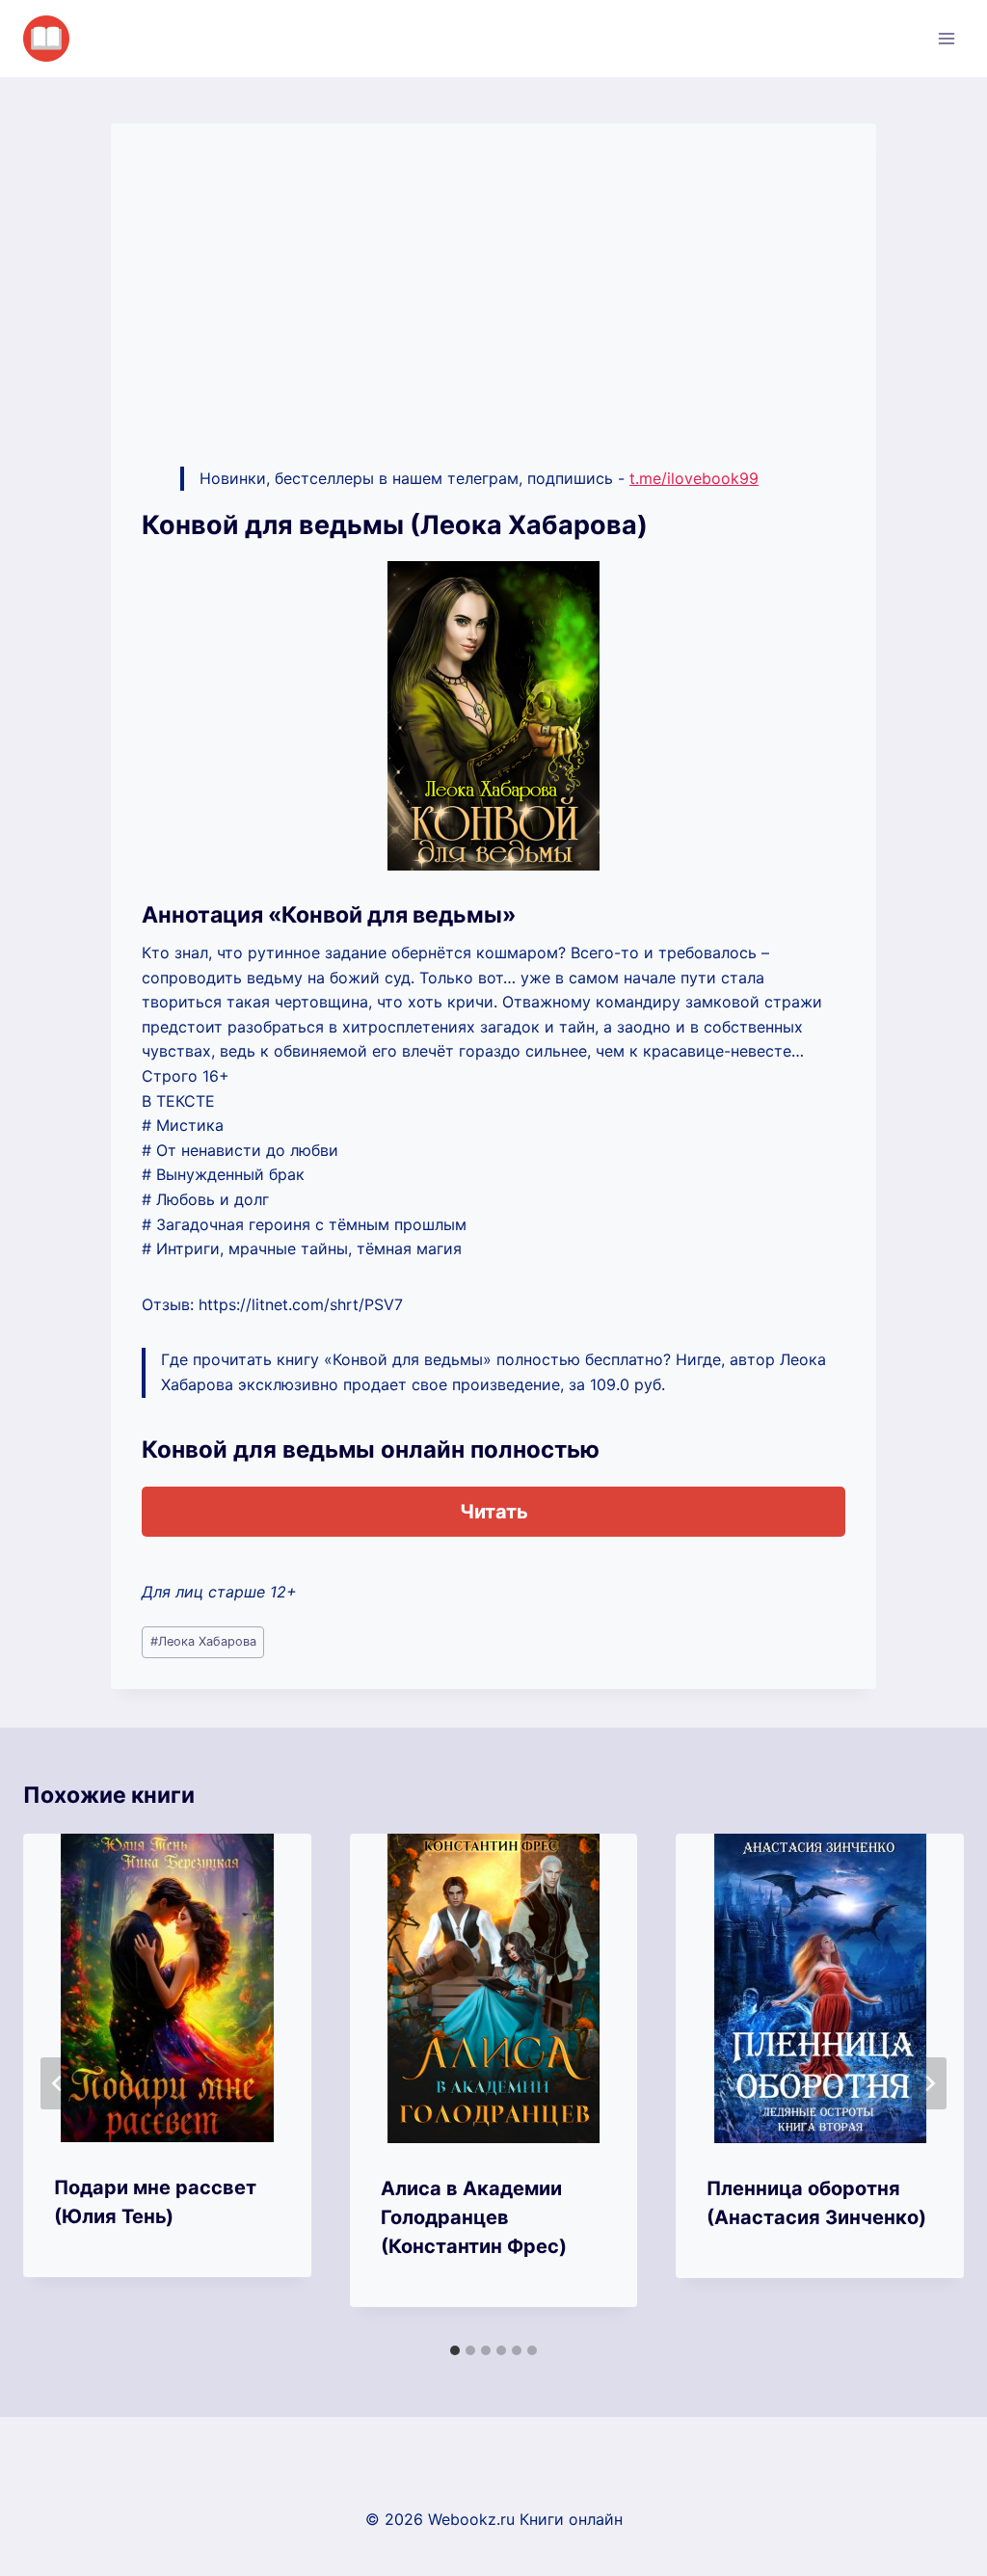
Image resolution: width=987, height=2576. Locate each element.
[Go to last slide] (58, 2083)
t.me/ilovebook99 (694, 478)
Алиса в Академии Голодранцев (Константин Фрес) (474, 2217)
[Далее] (929, 2083)
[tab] (455, 2350)
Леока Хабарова (203, 1641)
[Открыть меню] (946, 38)
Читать (494, 1512)
